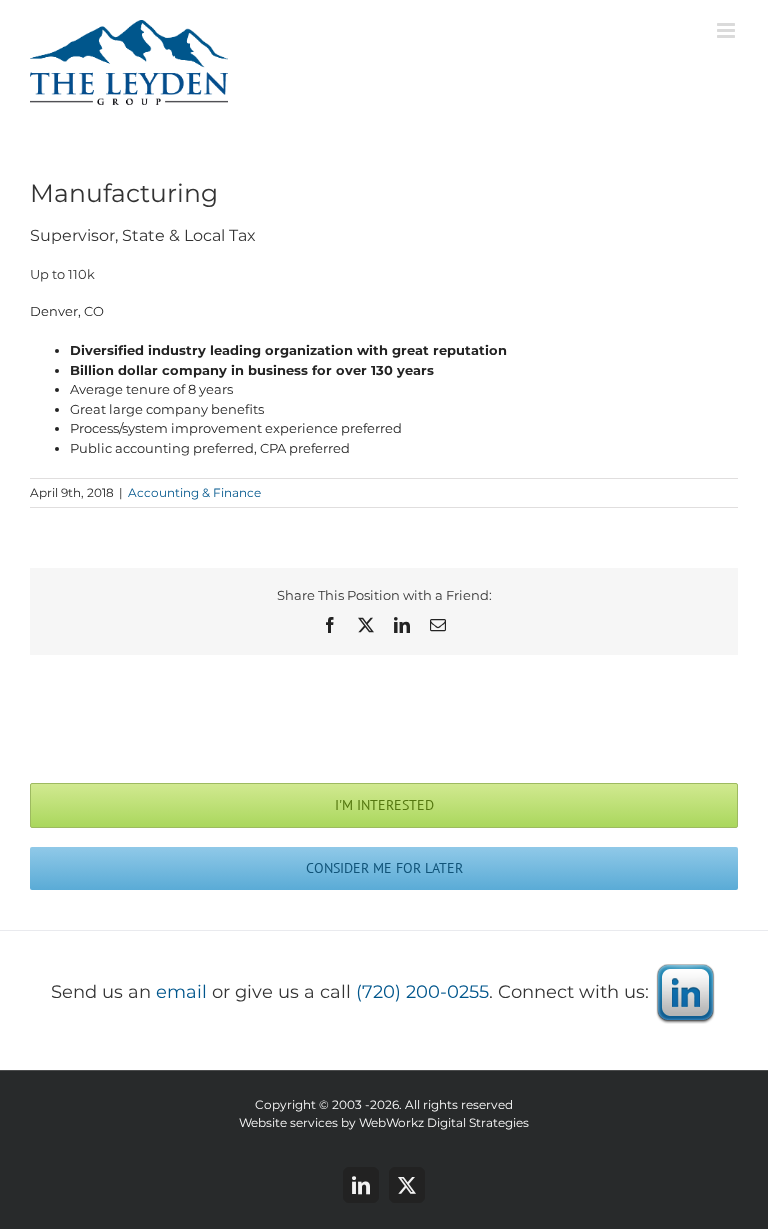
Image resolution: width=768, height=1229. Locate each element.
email (181, 992)
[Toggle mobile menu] (727, 30)
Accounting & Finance (194, 492)
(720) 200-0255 (422, 992)
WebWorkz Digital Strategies (444, 1122)
